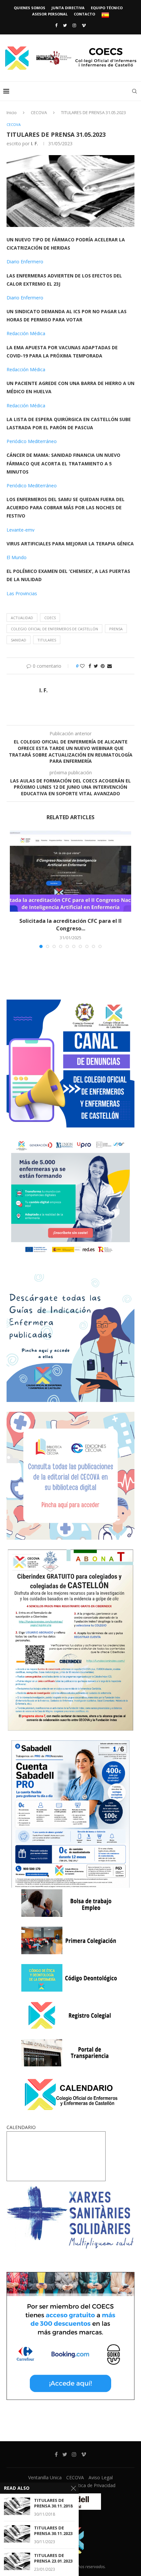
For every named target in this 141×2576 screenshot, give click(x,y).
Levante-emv (20, 530)
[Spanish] (105, 15)
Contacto (84, 14)
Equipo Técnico (107, 8)
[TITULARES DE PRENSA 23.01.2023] (17, 2561)
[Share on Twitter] (96, 666)
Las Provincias (22, 593)
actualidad (22, 618)
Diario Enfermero (25, 262)
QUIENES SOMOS (30, 8)
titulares (47, 640)
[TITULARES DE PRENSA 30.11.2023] (17, 2534)
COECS (50, 618)
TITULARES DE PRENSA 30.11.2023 (53, 2531)
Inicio (12, 112)
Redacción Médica (26, 333)
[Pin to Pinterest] (103, 666)
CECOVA (39, 112)
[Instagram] (74, 25)
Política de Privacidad (93, 2485)
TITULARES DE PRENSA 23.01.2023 (53, 2558)
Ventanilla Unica (45, 2477)
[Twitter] (65, 25)
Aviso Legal (101, 2477)
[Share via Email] (110, 666)
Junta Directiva (68, 8)
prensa (116, 629)
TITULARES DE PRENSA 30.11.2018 (53, 2503)
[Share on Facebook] (90, 666)
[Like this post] (82, 666)
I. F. (34, 143)
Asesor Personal (50, 14)
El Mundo (17, 557)
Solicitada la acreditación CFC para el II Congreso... (70, 924)
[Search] (134, 91)
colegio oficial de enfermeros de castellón (54, 629)
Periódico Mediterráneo (32, 441)
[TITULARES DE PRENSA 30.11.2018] (17, 2506)
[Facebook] (56, 25)
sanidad (19, 640)
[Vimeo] (84, 25)
